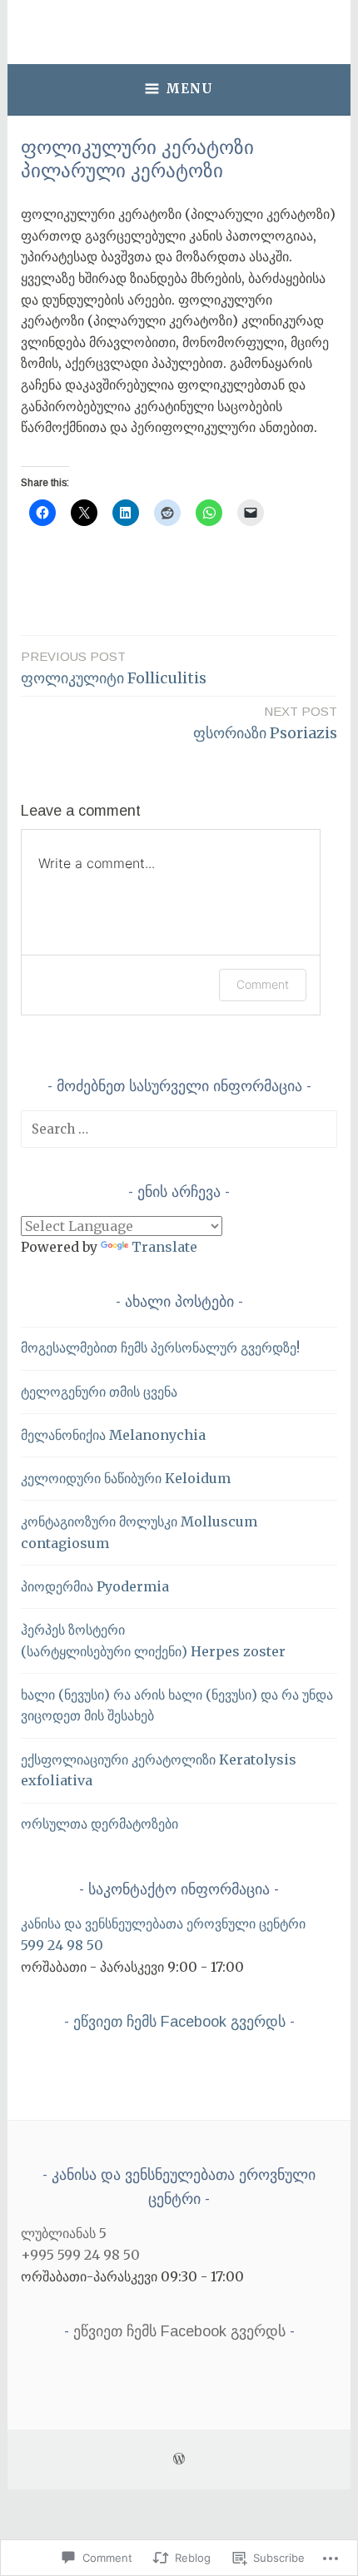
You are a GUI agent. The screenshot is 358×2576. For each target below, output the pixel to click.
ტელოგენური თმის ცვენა (99, 1392)
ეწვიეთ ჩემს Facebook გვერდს (179, 2022)
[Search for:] (179, 1129)
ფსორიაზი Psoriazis (265, 723)
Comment (263, 984)
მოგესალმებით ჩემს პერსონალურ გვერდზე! (160, 1348)
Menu (189, 89)
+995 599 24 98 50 (80, 2255)
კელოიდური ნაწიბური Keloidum (126, 1478)
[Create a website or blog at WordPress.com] (179, 2459)
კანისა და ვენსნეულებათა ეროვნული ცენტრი (163, 1923)
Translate (164, 1247)
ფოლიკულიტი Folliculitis (114, 668)
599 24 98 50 (62, 1945)
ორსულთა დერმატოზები (99, 1824)
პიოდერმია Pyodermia (95, 1586)
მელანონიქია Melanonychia (113, 1435)
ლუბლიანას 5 (64, 2233)
